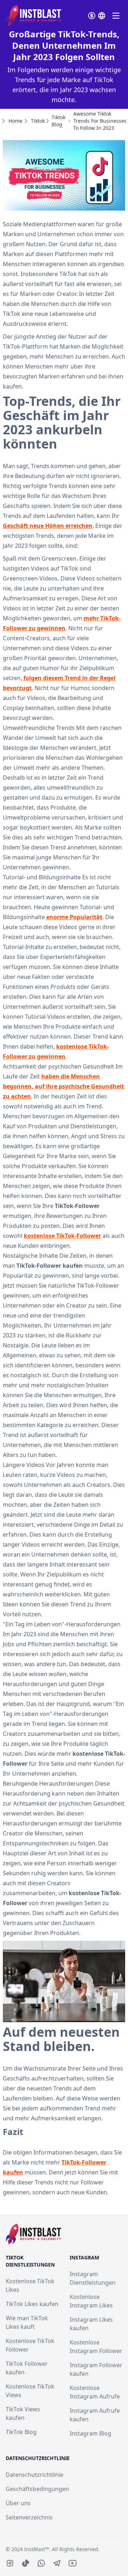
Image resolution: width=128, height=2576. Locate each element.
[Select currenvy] (92, 16)
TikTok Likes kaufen (32, 2304)
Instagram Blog (90, 2433)
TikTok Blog (21, 2432)
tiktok (38, 121)
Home (15, 121)
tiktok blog (58, 121)
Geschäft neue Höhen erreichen (48, 526)
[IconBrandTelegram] (57, 2563)
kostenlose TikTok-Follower (62, 1236)
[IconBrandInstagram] (10, 2563)
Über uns (18, 2503)
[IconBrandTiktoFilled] (26, 2563)
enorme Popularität (74, 917)
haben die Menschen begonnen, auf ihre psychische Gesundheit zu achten (63, 1086)
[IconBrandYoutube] (73, 2563)
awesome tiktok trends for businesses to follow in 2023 (100, 121)
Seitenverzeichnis (29, 2517)
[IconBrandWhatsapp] (41, 2563)
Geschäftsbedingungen (37, 2489)
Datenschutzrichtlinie (34, 2475)
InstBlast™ (37, 2549)
